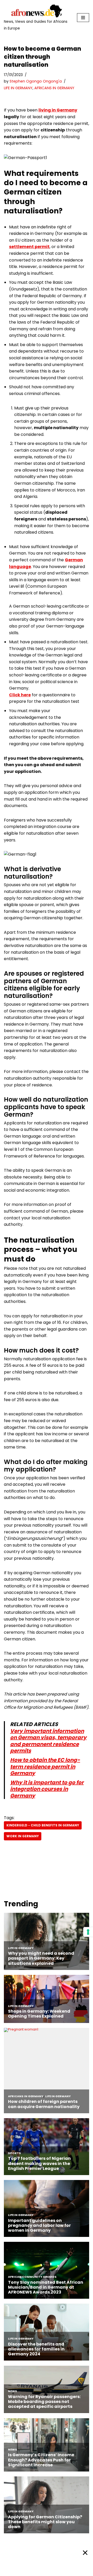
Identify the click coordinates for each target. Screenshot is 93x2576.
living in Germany (58, 110)
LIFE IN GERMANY (18, 88)
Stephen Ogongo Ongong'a (36, 81)
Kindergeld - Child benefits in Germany (43, 1825)
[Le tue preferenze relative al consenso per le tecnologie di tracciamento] (88, 1932)
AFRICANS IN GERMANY (54, 88)
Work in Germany (23, 1836)
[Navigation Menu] (83, 18)
